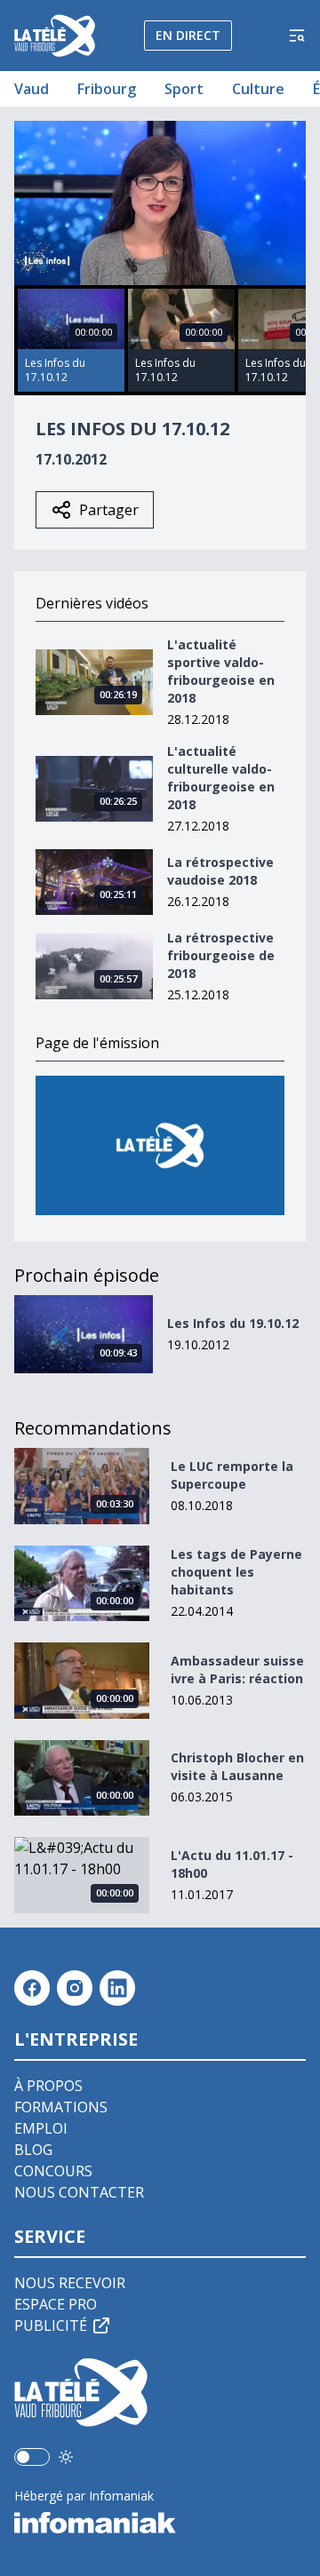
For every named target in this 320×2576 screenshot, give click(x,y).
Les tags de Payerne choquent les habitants (236, 1572)
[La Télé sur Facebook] (32, 1988)
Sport (184, 89)
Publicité (51, 2326)
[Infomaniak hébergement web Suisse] (160, 2523)
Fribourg (107, 89)
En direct (188, 35)
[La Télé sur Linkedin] (117, 1988)
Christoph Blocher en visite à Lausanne (237, 1766)
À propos (48, 2086)
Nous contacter (79, 2192)
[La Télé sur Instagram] (75, 1988)
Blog (33, 2150)
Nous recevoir (70, 2283)
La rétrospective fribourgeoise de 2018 (221, 955)
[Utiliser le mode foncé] (66, 2457)
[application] (160, 203)
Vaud (32, 89)
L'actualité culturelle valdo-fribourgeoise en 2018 (221, 778)
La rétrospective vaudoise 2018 (220, 871)
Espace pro (56, 2304)
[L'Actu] (160, 1145)
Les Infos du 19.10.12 (233, 1323)
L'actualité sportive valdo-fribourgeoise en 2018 (221, 671)
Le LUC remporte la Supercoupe (232, 1475)
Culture (258, 89)
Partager (109, 510)
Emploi (41, 2128)
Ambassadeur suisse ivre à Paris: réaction (237, 1670)
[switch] (32, 2457)
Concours (53, 2171)
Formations (61, 2107)
